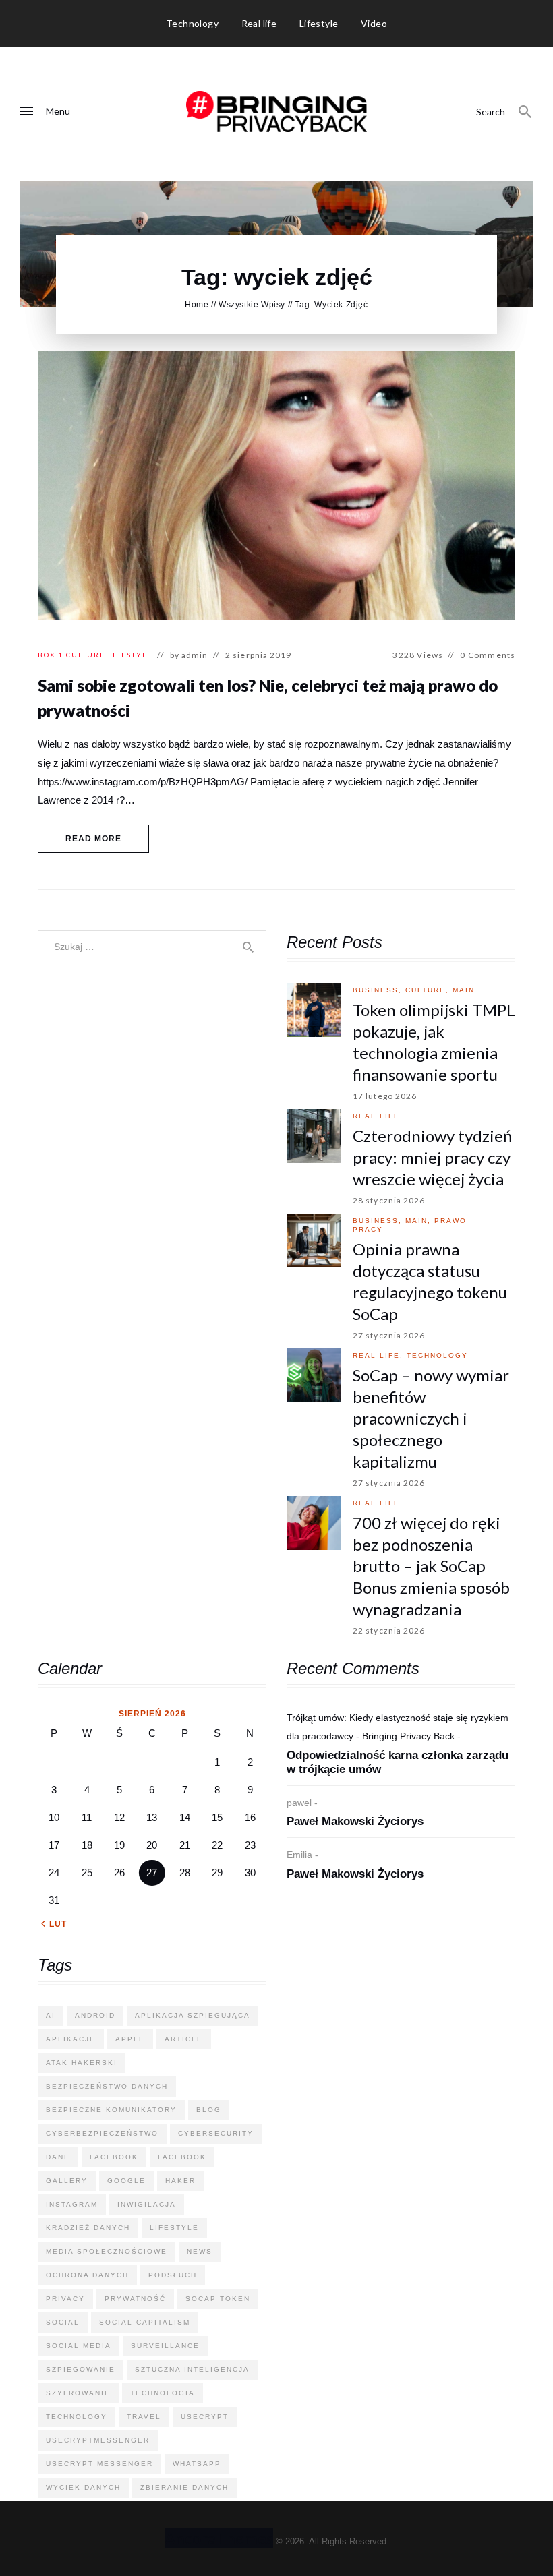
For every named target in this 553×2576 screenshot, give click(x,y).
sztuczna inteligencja (192, 2369)
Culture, (429, 990)
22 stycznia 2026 (389, 1630)
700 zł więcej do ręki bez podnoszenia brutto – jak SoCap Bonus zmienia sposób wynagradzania (431, 1566)
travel (144, 2417)
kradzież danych (88, 2228)
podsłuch (173, 2275)
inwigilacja (147, 2204)
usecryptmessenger (98, 2440)
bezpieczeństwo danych (107, 2086)
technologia (163, 2393)
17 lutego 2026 (385, 1096)
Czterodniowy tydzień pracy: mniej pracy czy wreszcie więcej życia (432, 1157)
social (63, 2322)
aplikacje (71, 2039)
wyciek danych (83, 2487)
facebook (114, 2157)
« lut (54, 1924)
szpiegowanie (81, 2369)
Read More (94, 839)
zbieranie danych (184, 2487)
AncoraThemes (219, 2538)
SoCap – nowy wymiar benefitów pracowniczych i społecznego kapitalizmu (431, 1418)
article (184, 2039)
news (200, 2251)
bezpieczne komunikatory (111, 2110)
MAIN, (420, 1221)
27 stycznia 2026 (389, 1335)
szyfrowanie (78, 2393)
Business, (379, 990)
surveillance (165, 2346)
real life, (380, 1355)
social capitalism (145, 2322)
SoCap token (218, 2299)
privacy (65, 2299)
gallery (67, 2181)
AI (51, 2015)
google (126, 2181)
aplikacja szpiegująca (193, 2015)
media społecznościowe (107, 2251)
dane (58, 2157)
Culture (86, 655)
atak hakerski (82, 2063)
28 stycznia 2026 (389, 1200)
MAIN (464, 990)
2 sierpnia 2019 (259, 655)
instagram (72, 2204)
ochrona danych (87, 2275)
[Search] (525, 112)
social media (79, 2346)
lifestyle (174, 2228)
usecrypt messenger (99, 2464)
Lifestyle (130, 655)
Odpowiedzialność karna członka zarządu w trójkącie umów (398, 1762)
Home (197, 305)
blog (209, 2110)
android (95, 2015)
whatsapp (197, 2464)
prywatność (135, 2299)
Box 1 (51, 655)
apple (130, 2039)
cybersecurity (216, 2133)
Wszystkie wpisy (252, 305)
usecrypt (205, 2417)
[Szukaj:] (152, 946)
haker (180, 2181)
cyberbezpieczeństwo (102, 2133)
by (189, 655)
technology (437, 1355)
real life (376, 1116)
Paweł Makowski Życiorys (355, 1821)
